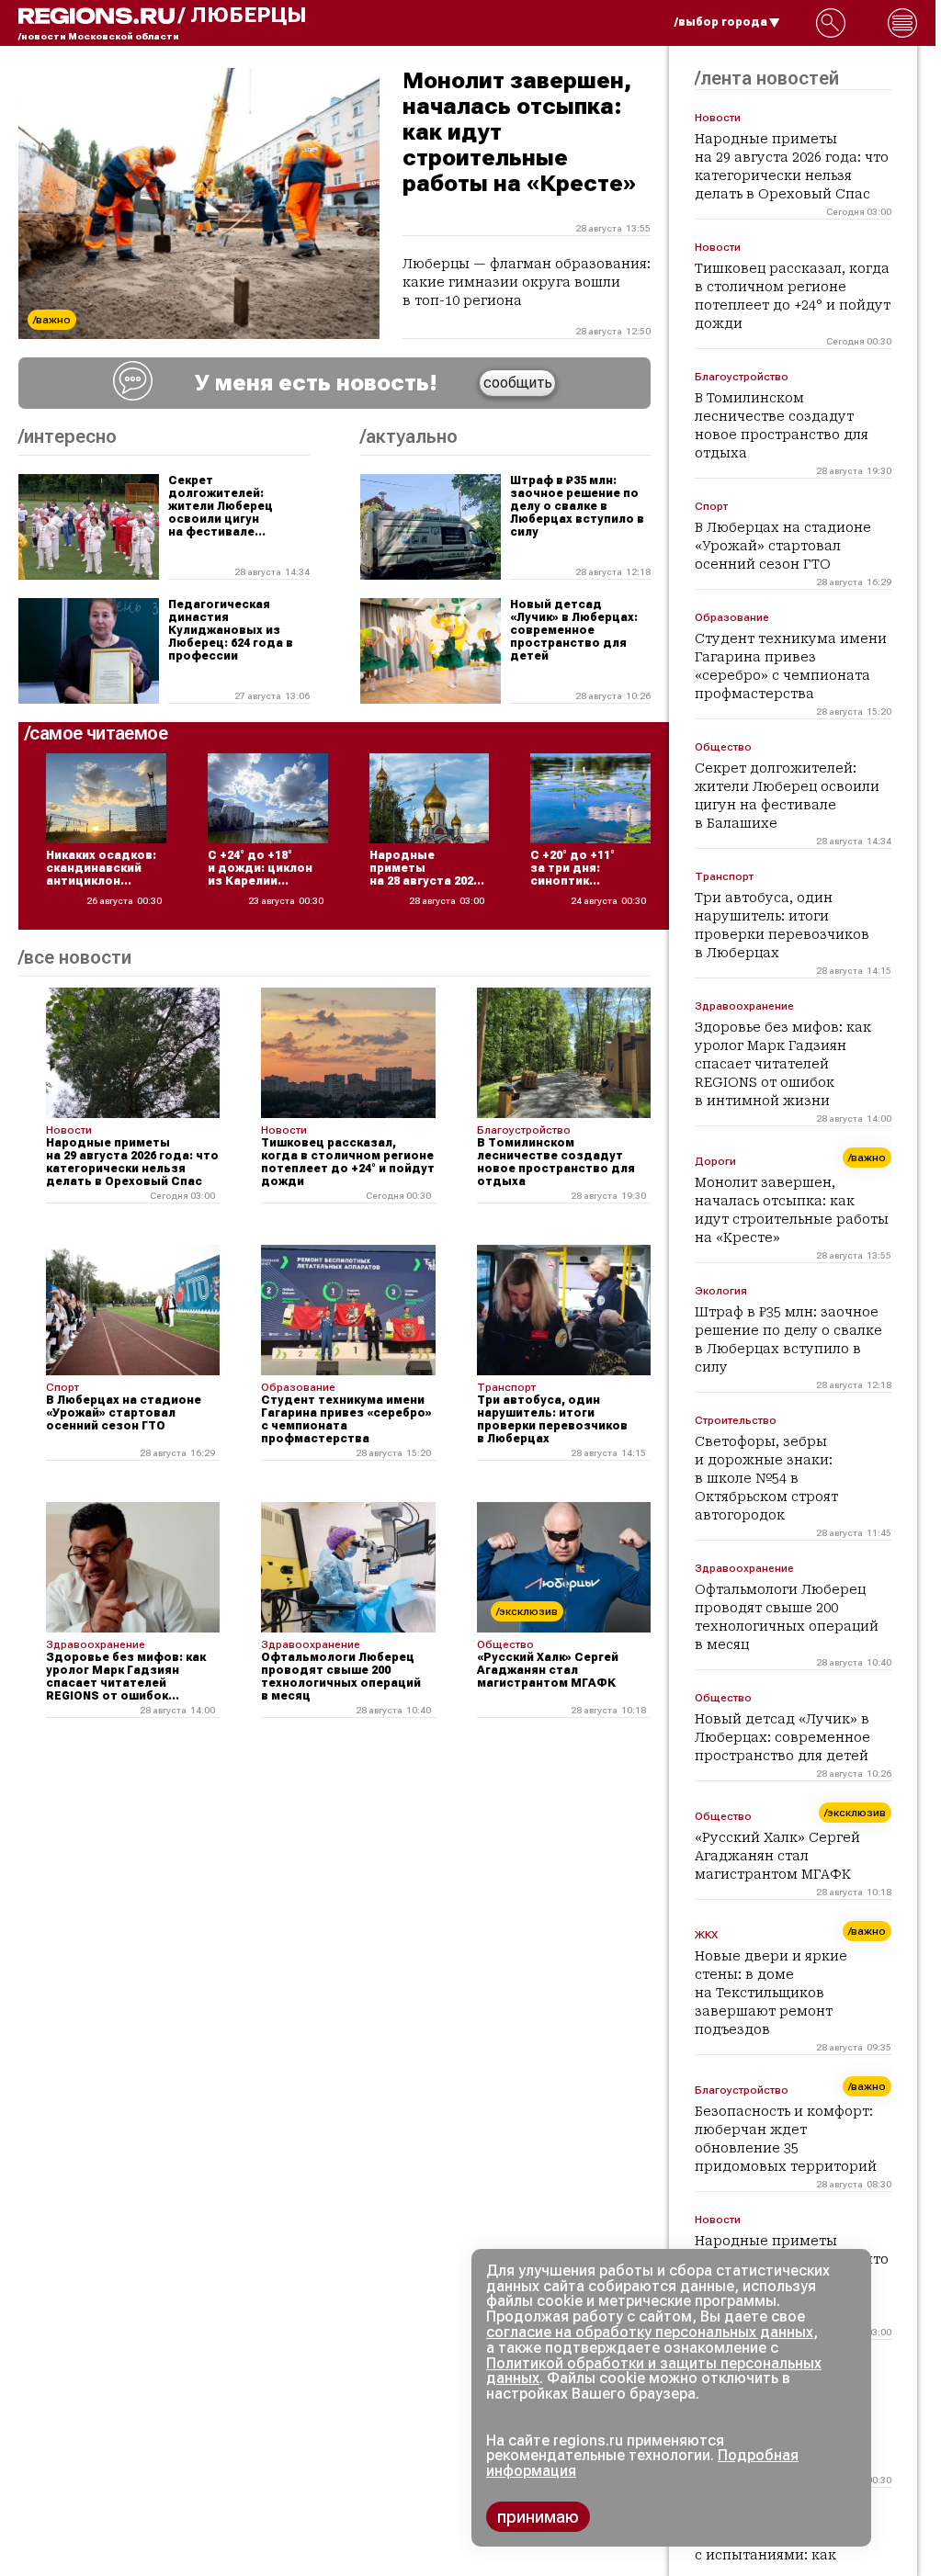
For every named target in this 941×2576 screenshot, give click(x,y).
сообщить (518, 383)
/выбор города (721, 22)
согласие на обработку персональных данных (650, 2332)
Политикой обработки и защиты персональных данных (654, 2371)
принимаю (538, 2517)
